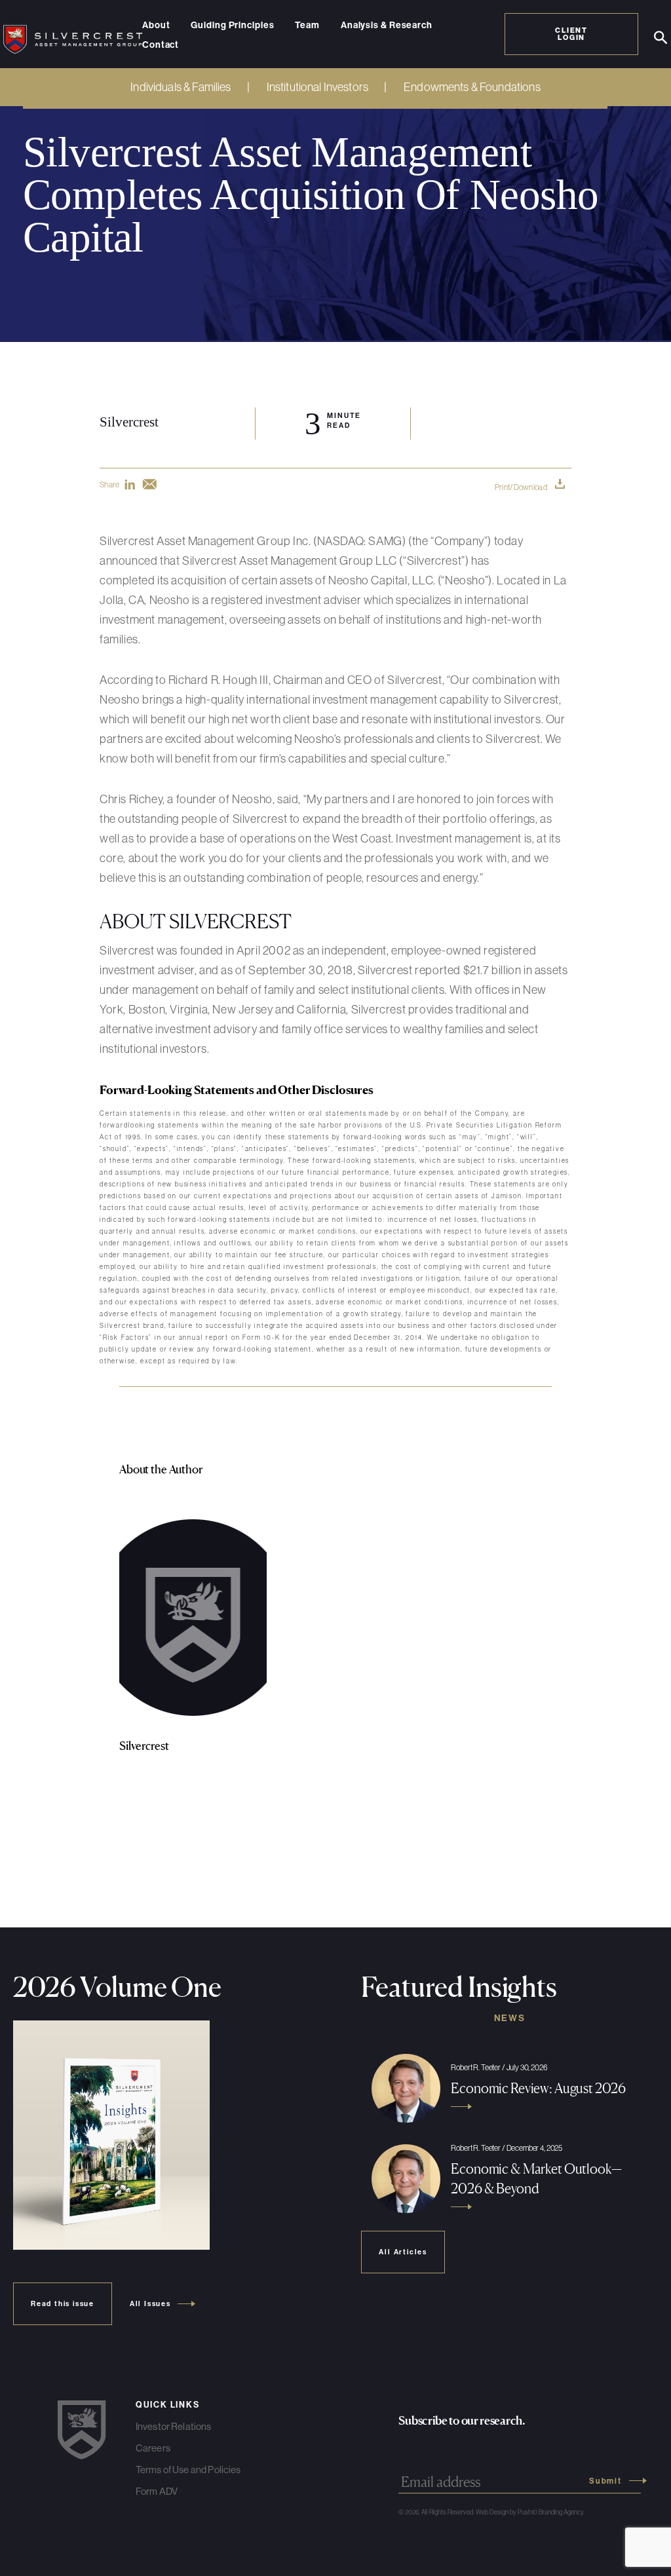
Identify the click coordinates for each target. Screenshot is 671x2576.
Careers (153, 2448)
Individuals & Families (181, 87)
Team (307, 26)
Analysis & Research (387, 26)
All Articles (403, 2252)
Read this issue (63, 2304)
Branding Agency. (562, 2512)
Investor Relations (174, 2426)
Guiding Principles (232, 26)
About (156, 26)
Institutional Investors (317, 87)
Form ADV (157, 2491)
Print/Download (521, 487)
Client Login (571, 34)
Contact (161, 45)
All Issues (150, 2304)
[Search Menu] (661, 38)
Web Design (492, 2512)
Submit (605, 2481)
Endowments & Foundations (472, 87)
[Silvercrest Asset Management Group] (73, 34)
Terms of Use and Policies (188, 2470)
